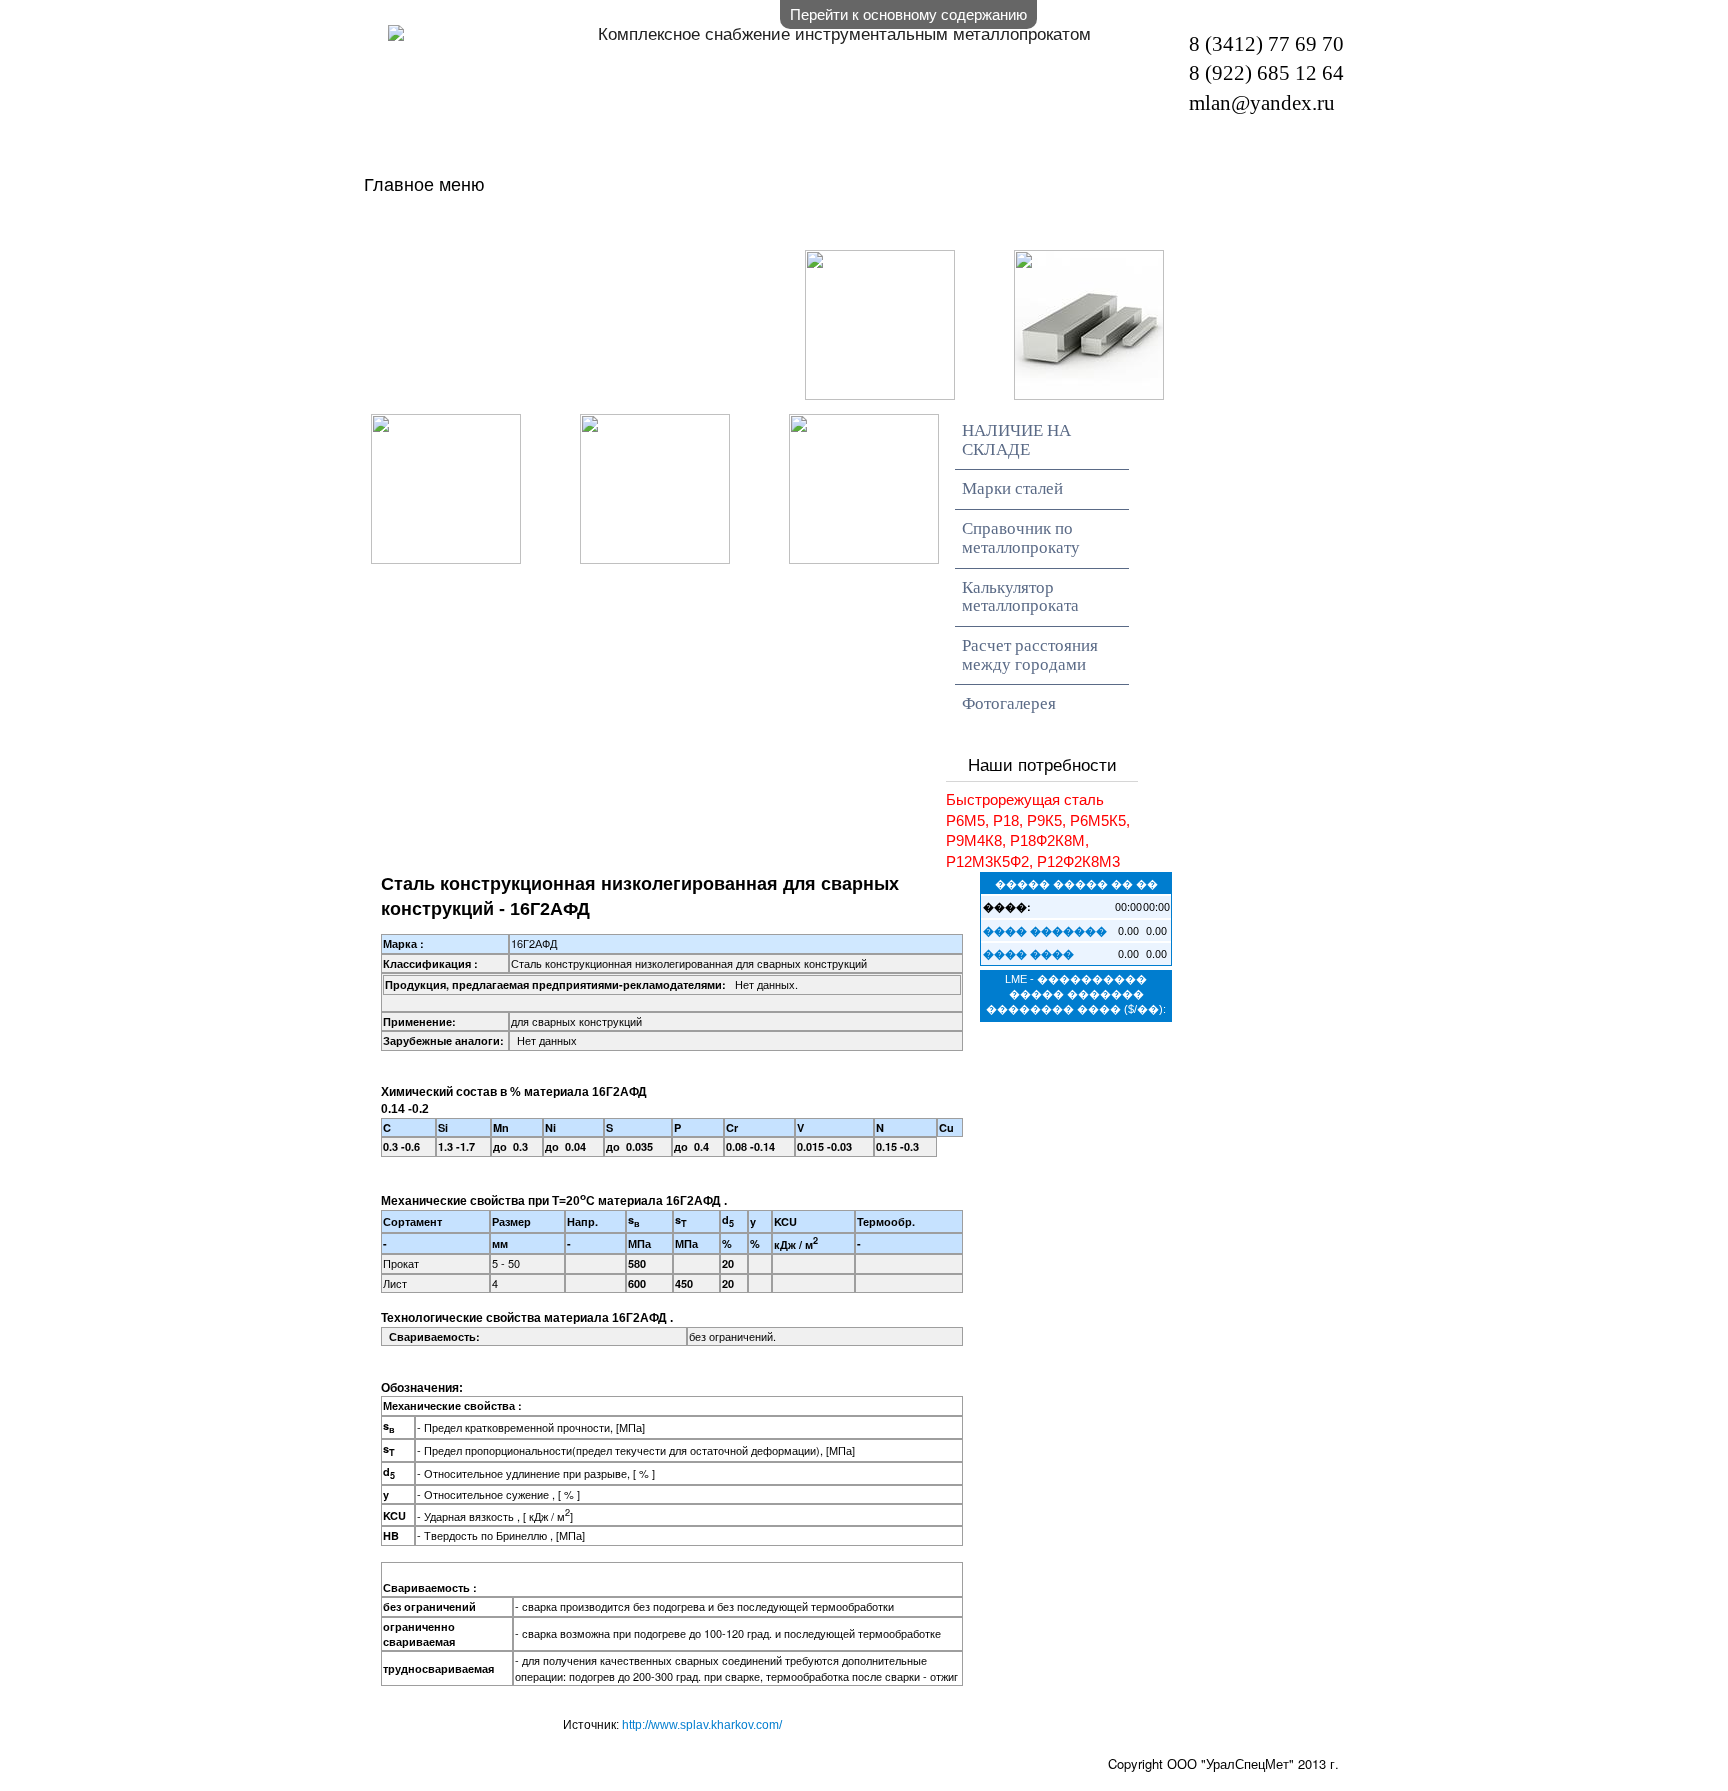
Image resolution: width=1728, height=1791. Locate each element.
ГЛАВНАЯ (483, 229)
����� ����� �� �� (1076, 883)
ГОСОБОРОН (501, 266)
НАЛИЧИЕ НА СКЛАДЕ (754, 229)
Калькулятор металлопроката (1020, 597)
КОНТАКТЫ (718, 266)
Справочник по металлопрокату (1021, 538)
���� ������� (1045, 930)
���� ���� (1028, 953)
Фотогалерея (1009, 703)
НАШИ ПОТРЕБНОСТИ (1108, 229)
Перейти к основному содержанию (908, 13)
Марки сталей (1012, 488)
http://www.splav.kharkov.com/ (702, 1725)
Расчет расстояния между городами (1030, 655)
